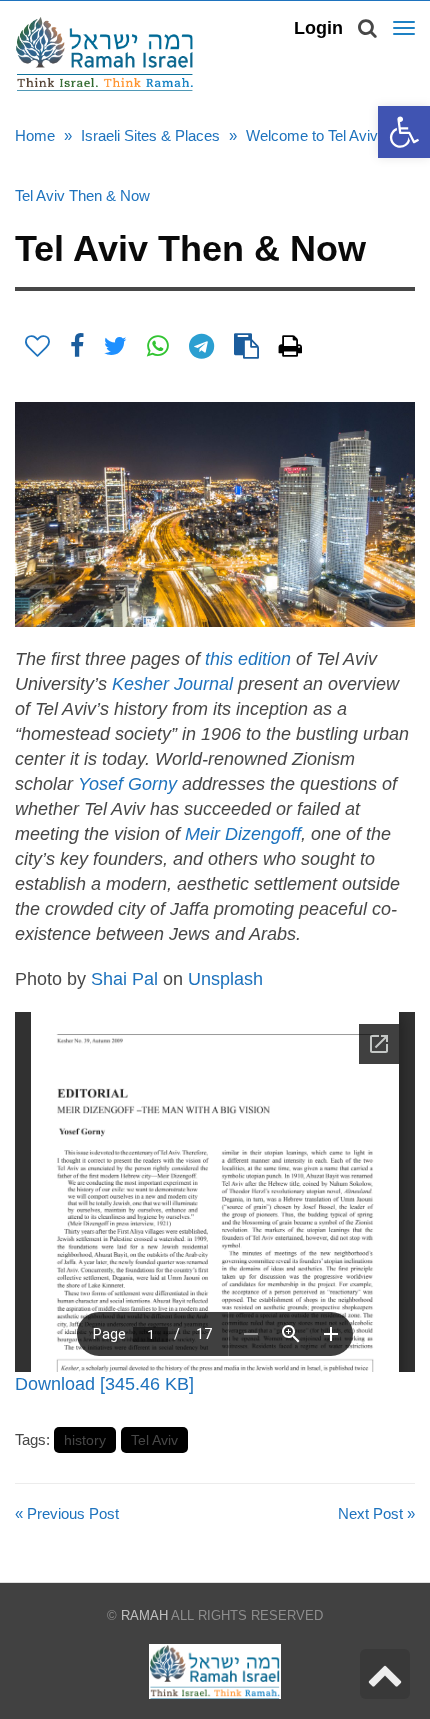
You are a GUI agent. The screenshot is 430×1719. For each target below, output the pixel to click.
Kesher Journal (172, 684)
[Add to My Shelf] (37, 346)
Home (35, 135)
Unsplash (225, 979)
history (85, 1440)
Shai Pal (124, 979)
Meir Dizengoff (243, 834)
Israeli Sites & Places (150, 135)
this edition (248, 659)
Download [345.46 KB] (104, 1384)
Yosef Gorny (127, 784)
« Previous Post (67, 1513)
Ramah (144, 1615)
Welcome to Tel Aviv (312, 135)
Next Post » (376, 1513)
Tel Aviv (154, 1440)
